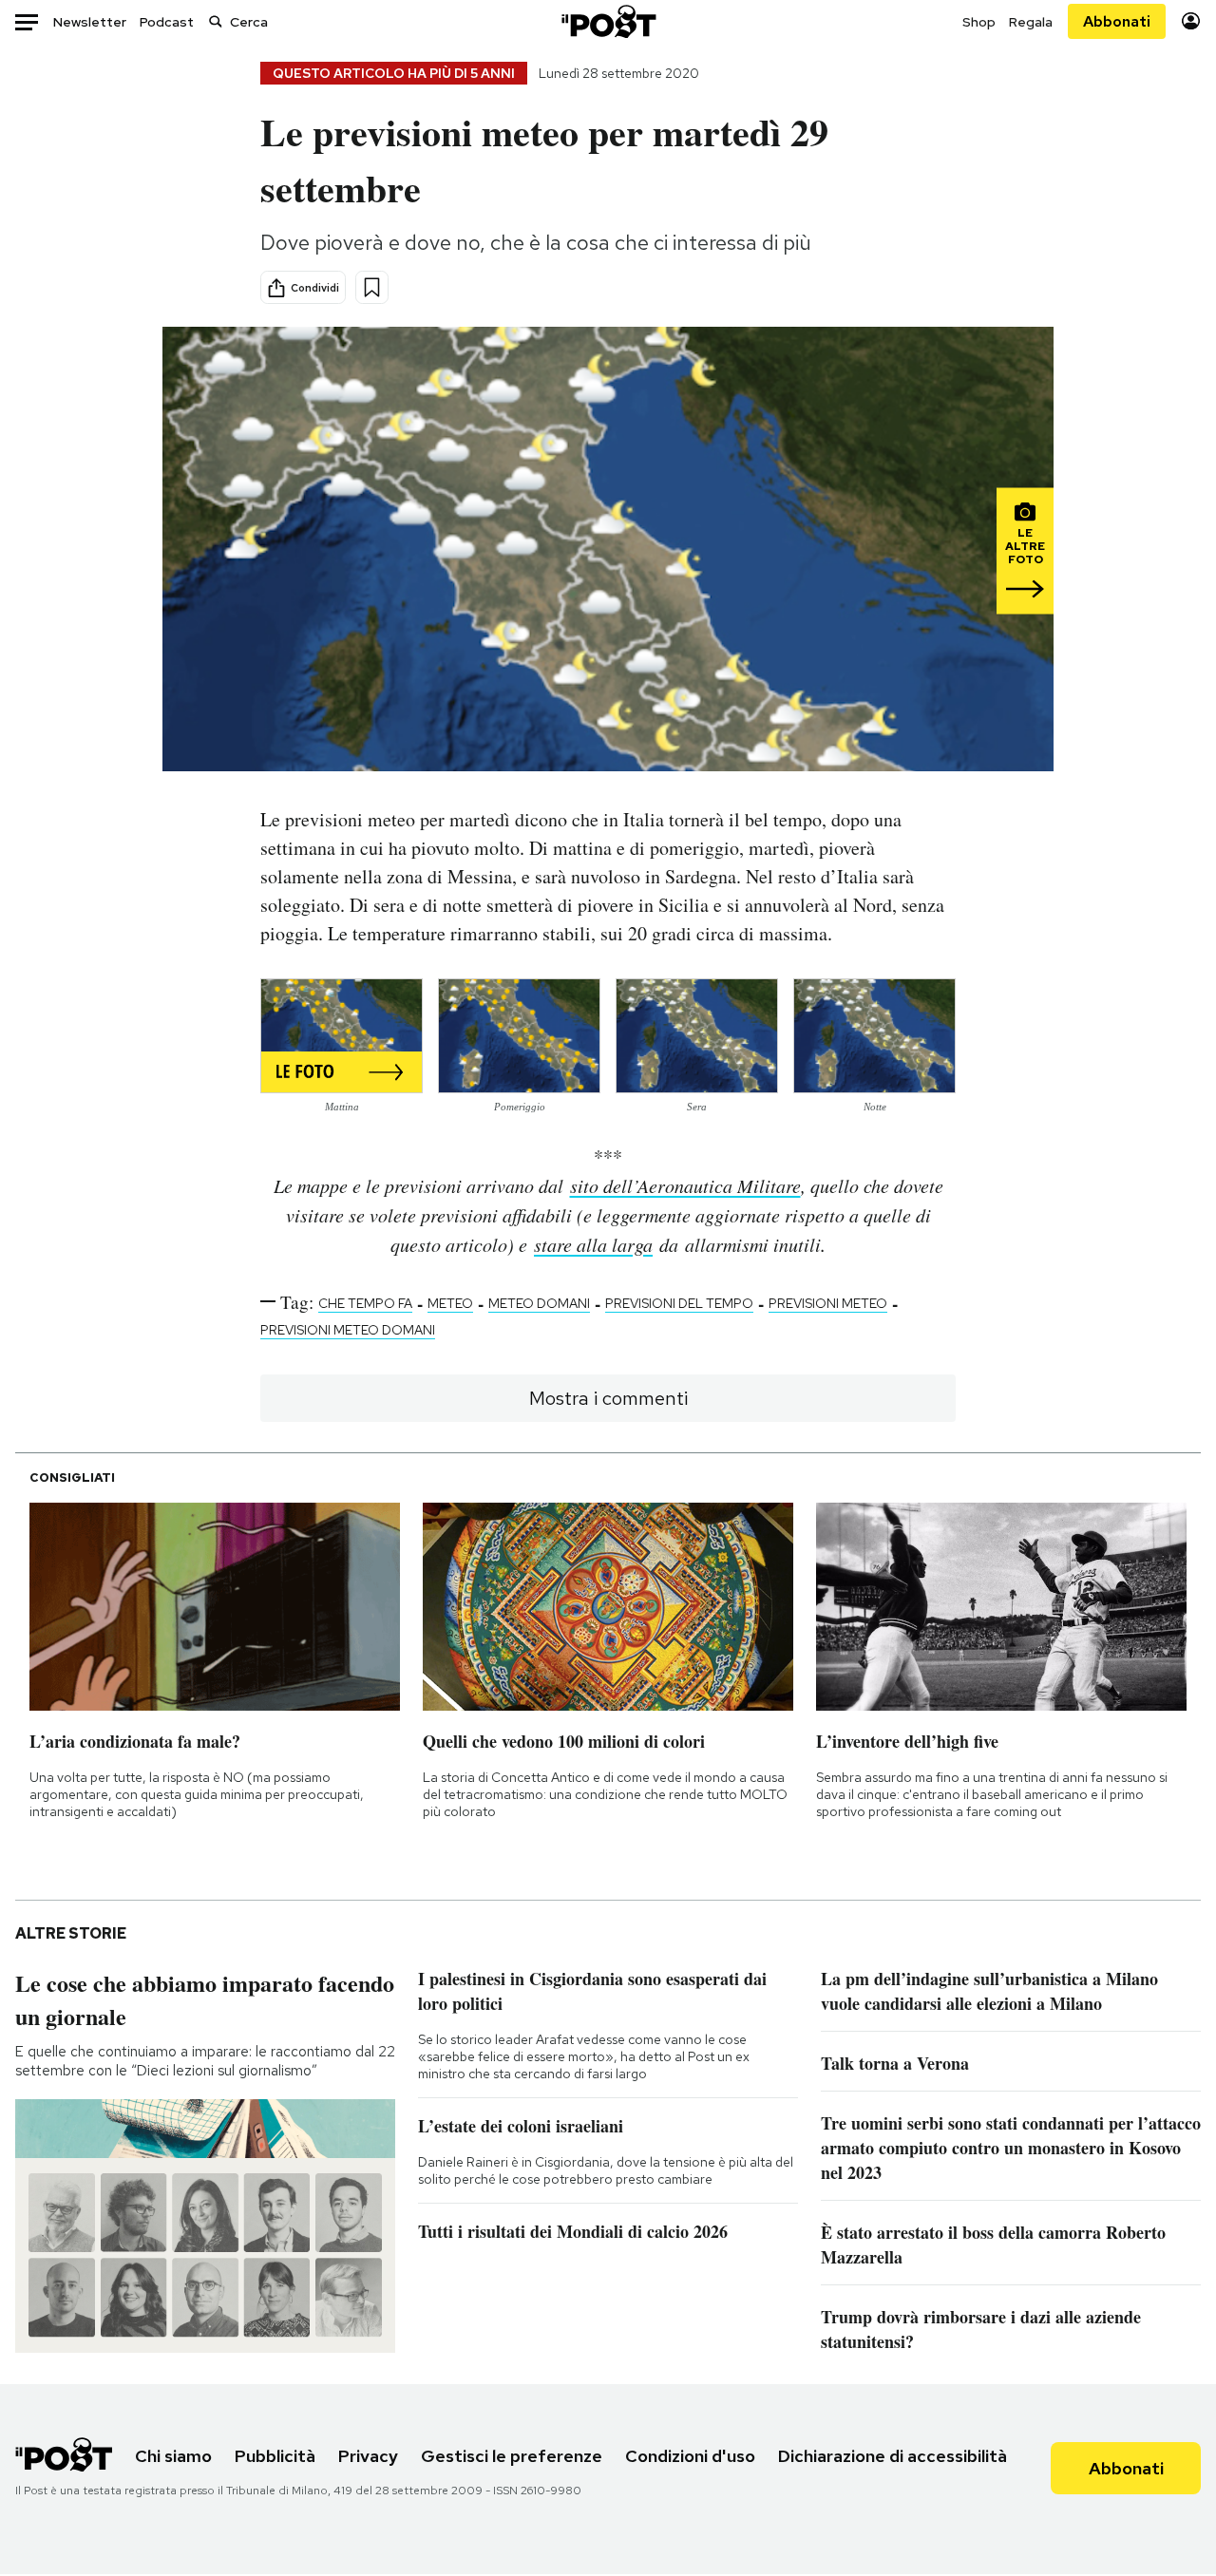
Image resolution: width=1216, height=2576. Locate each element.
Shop (979, 22)
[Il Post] (608, 21)
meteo (450, 1303)
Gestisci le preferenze (512, 2456)
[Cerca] (216, 21)
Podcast (167, 22)
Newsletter (90, 22)
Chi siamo (173, 2456)
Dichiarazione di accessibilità (893, 2456)
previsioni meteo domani (348, 1330)
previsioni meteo (828, 1303)
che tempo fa (365, 1303)
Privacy (368, 2456)
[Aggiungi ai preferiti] (372, 287)
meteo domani (539, 1303)
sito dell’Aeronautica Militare (685, 1185)
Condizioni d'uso (690, 2456)
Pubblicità (275, 2456)
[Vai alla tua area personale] (1191, 21)
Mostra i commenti (608, 1398)
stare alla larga (593, 1244)
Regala (1031, 22)
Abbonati (1117, 21)
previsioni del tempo (679, 1303)
